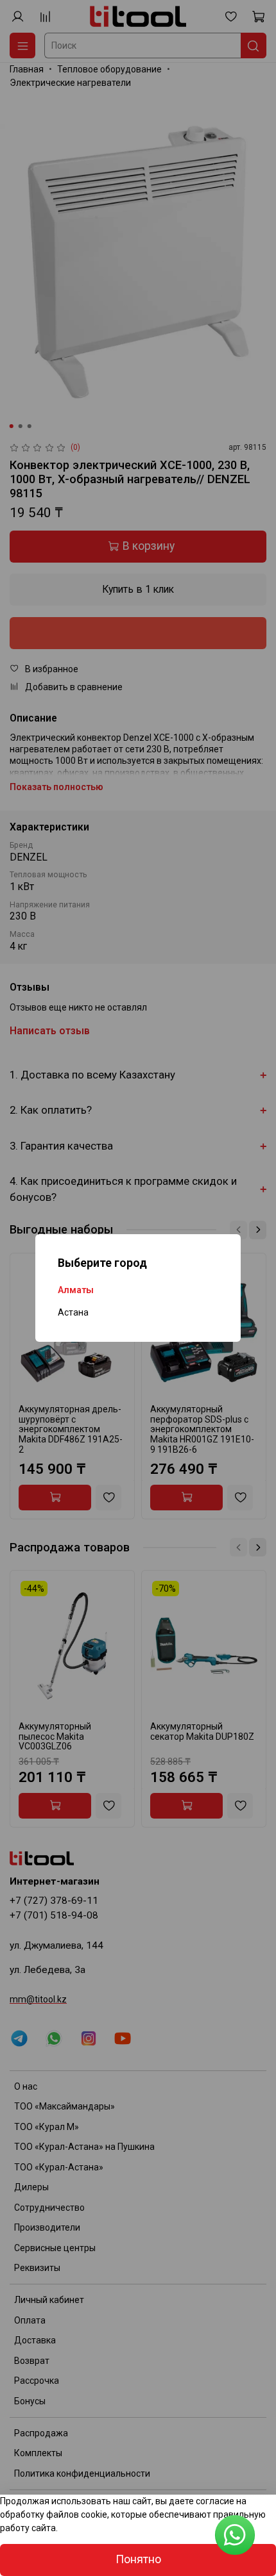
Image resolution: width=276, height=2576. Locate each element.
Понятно (138, 2559)
